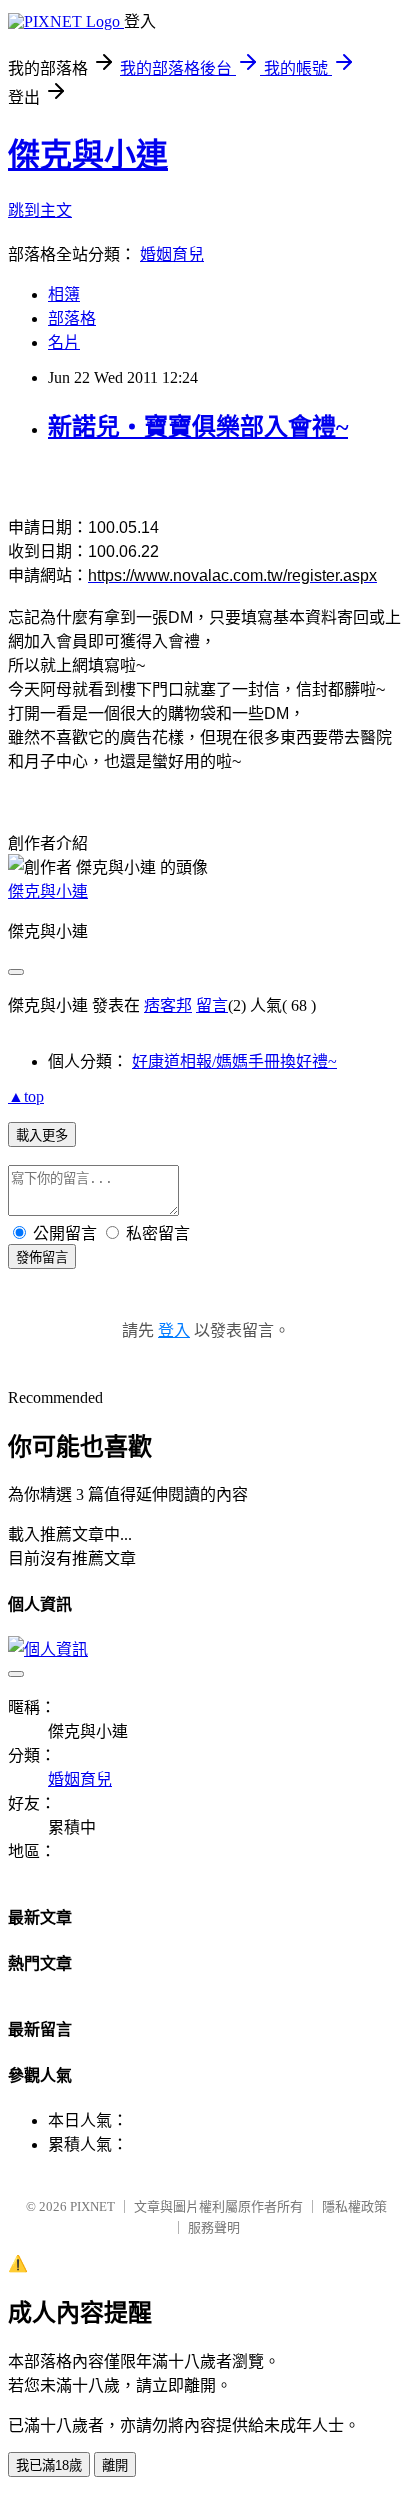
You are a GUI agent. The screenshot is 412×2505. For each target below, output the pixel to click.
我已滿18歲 (49, 2465)
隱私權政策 (354, 2206)
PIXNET (92, 2206)
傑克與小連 (88, 155)
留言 (212, 1005)
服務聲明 (214, 2227)
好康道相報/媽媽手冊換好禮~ (234, 1061)
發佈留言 (42, 1257)
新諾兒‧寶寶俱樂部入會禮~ (198, 427)
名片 (64, 342)
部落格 (72, 318)
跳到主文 (40, 210)
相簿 (64, 294)
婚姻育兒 (172, 254)
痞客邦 (168, 1005)
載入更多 (42, 1135)
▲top (26, 1096)
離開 (115, 2465)
